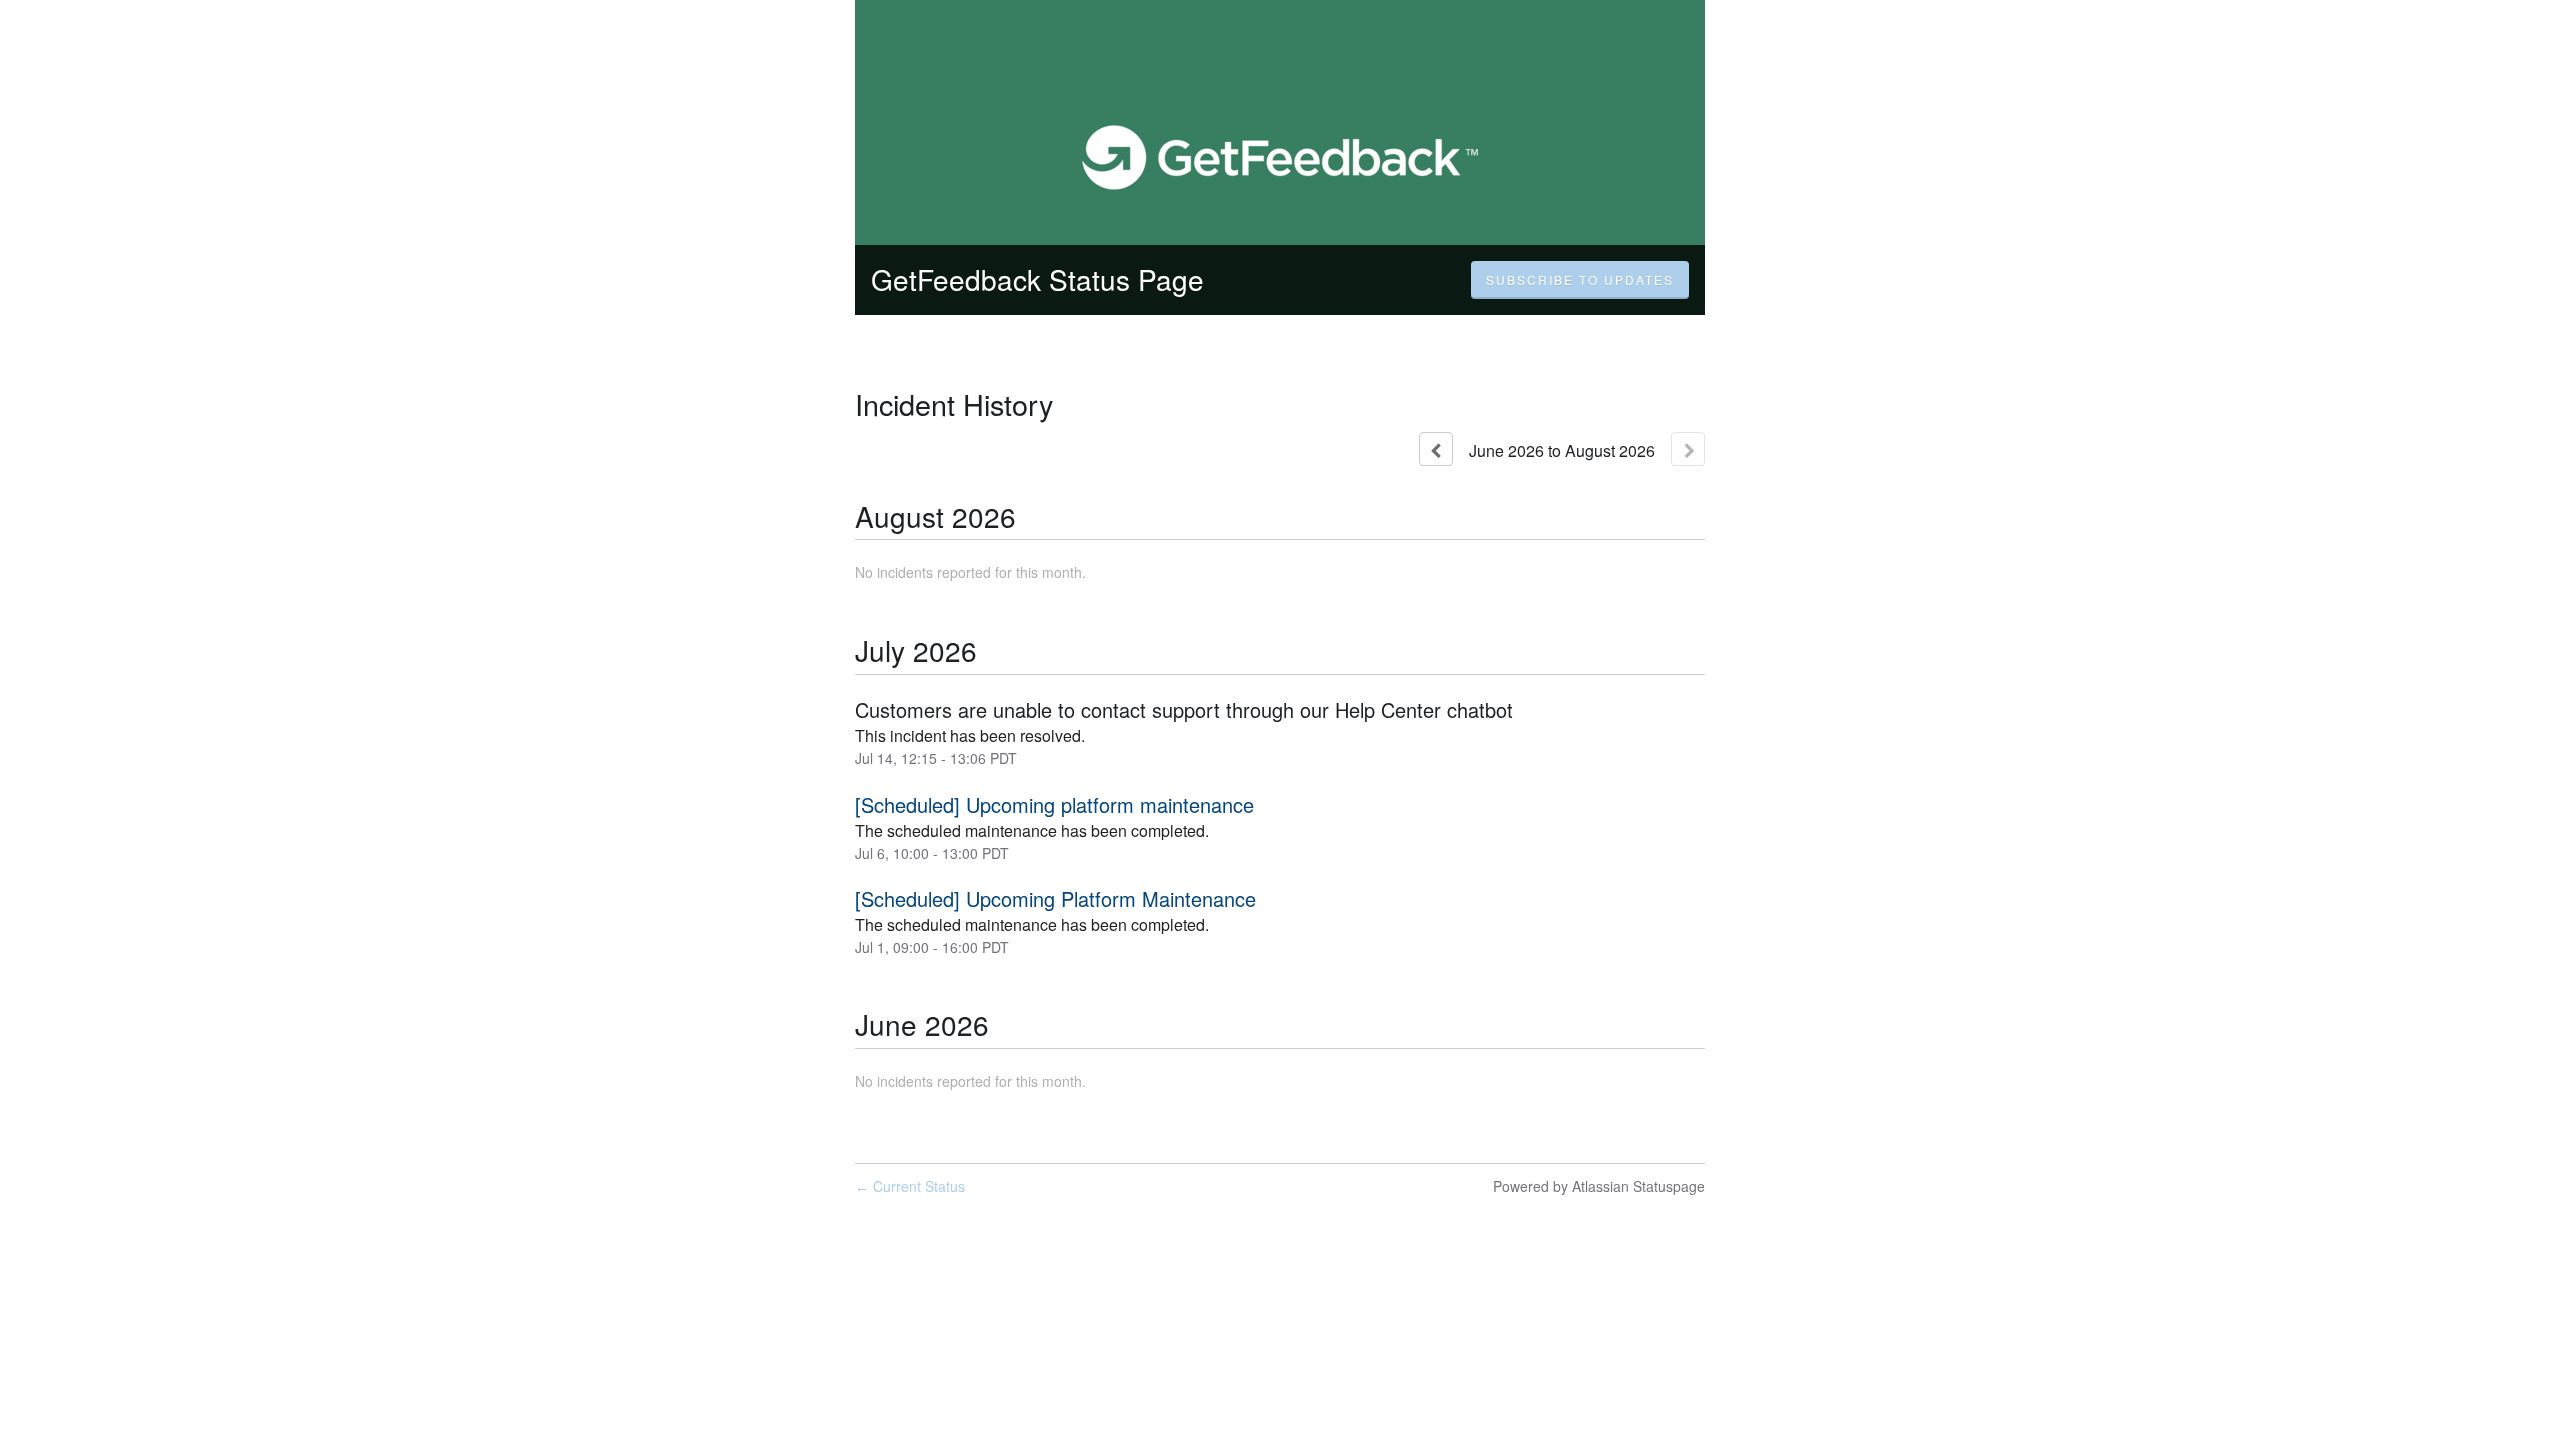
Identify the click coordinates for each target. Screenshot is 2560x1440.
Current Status (910, 1186)
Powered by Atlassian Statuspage (1599, 1186)
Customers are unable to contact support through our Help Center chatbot (1184, 709)
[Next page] (1688, 449)
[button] (1580, 280)
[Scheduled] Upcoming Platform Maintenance (1055, 898)
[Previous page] (1436, 449)
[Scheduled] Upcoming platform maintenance (1054, 804)
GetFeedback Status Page (1037, 279)
